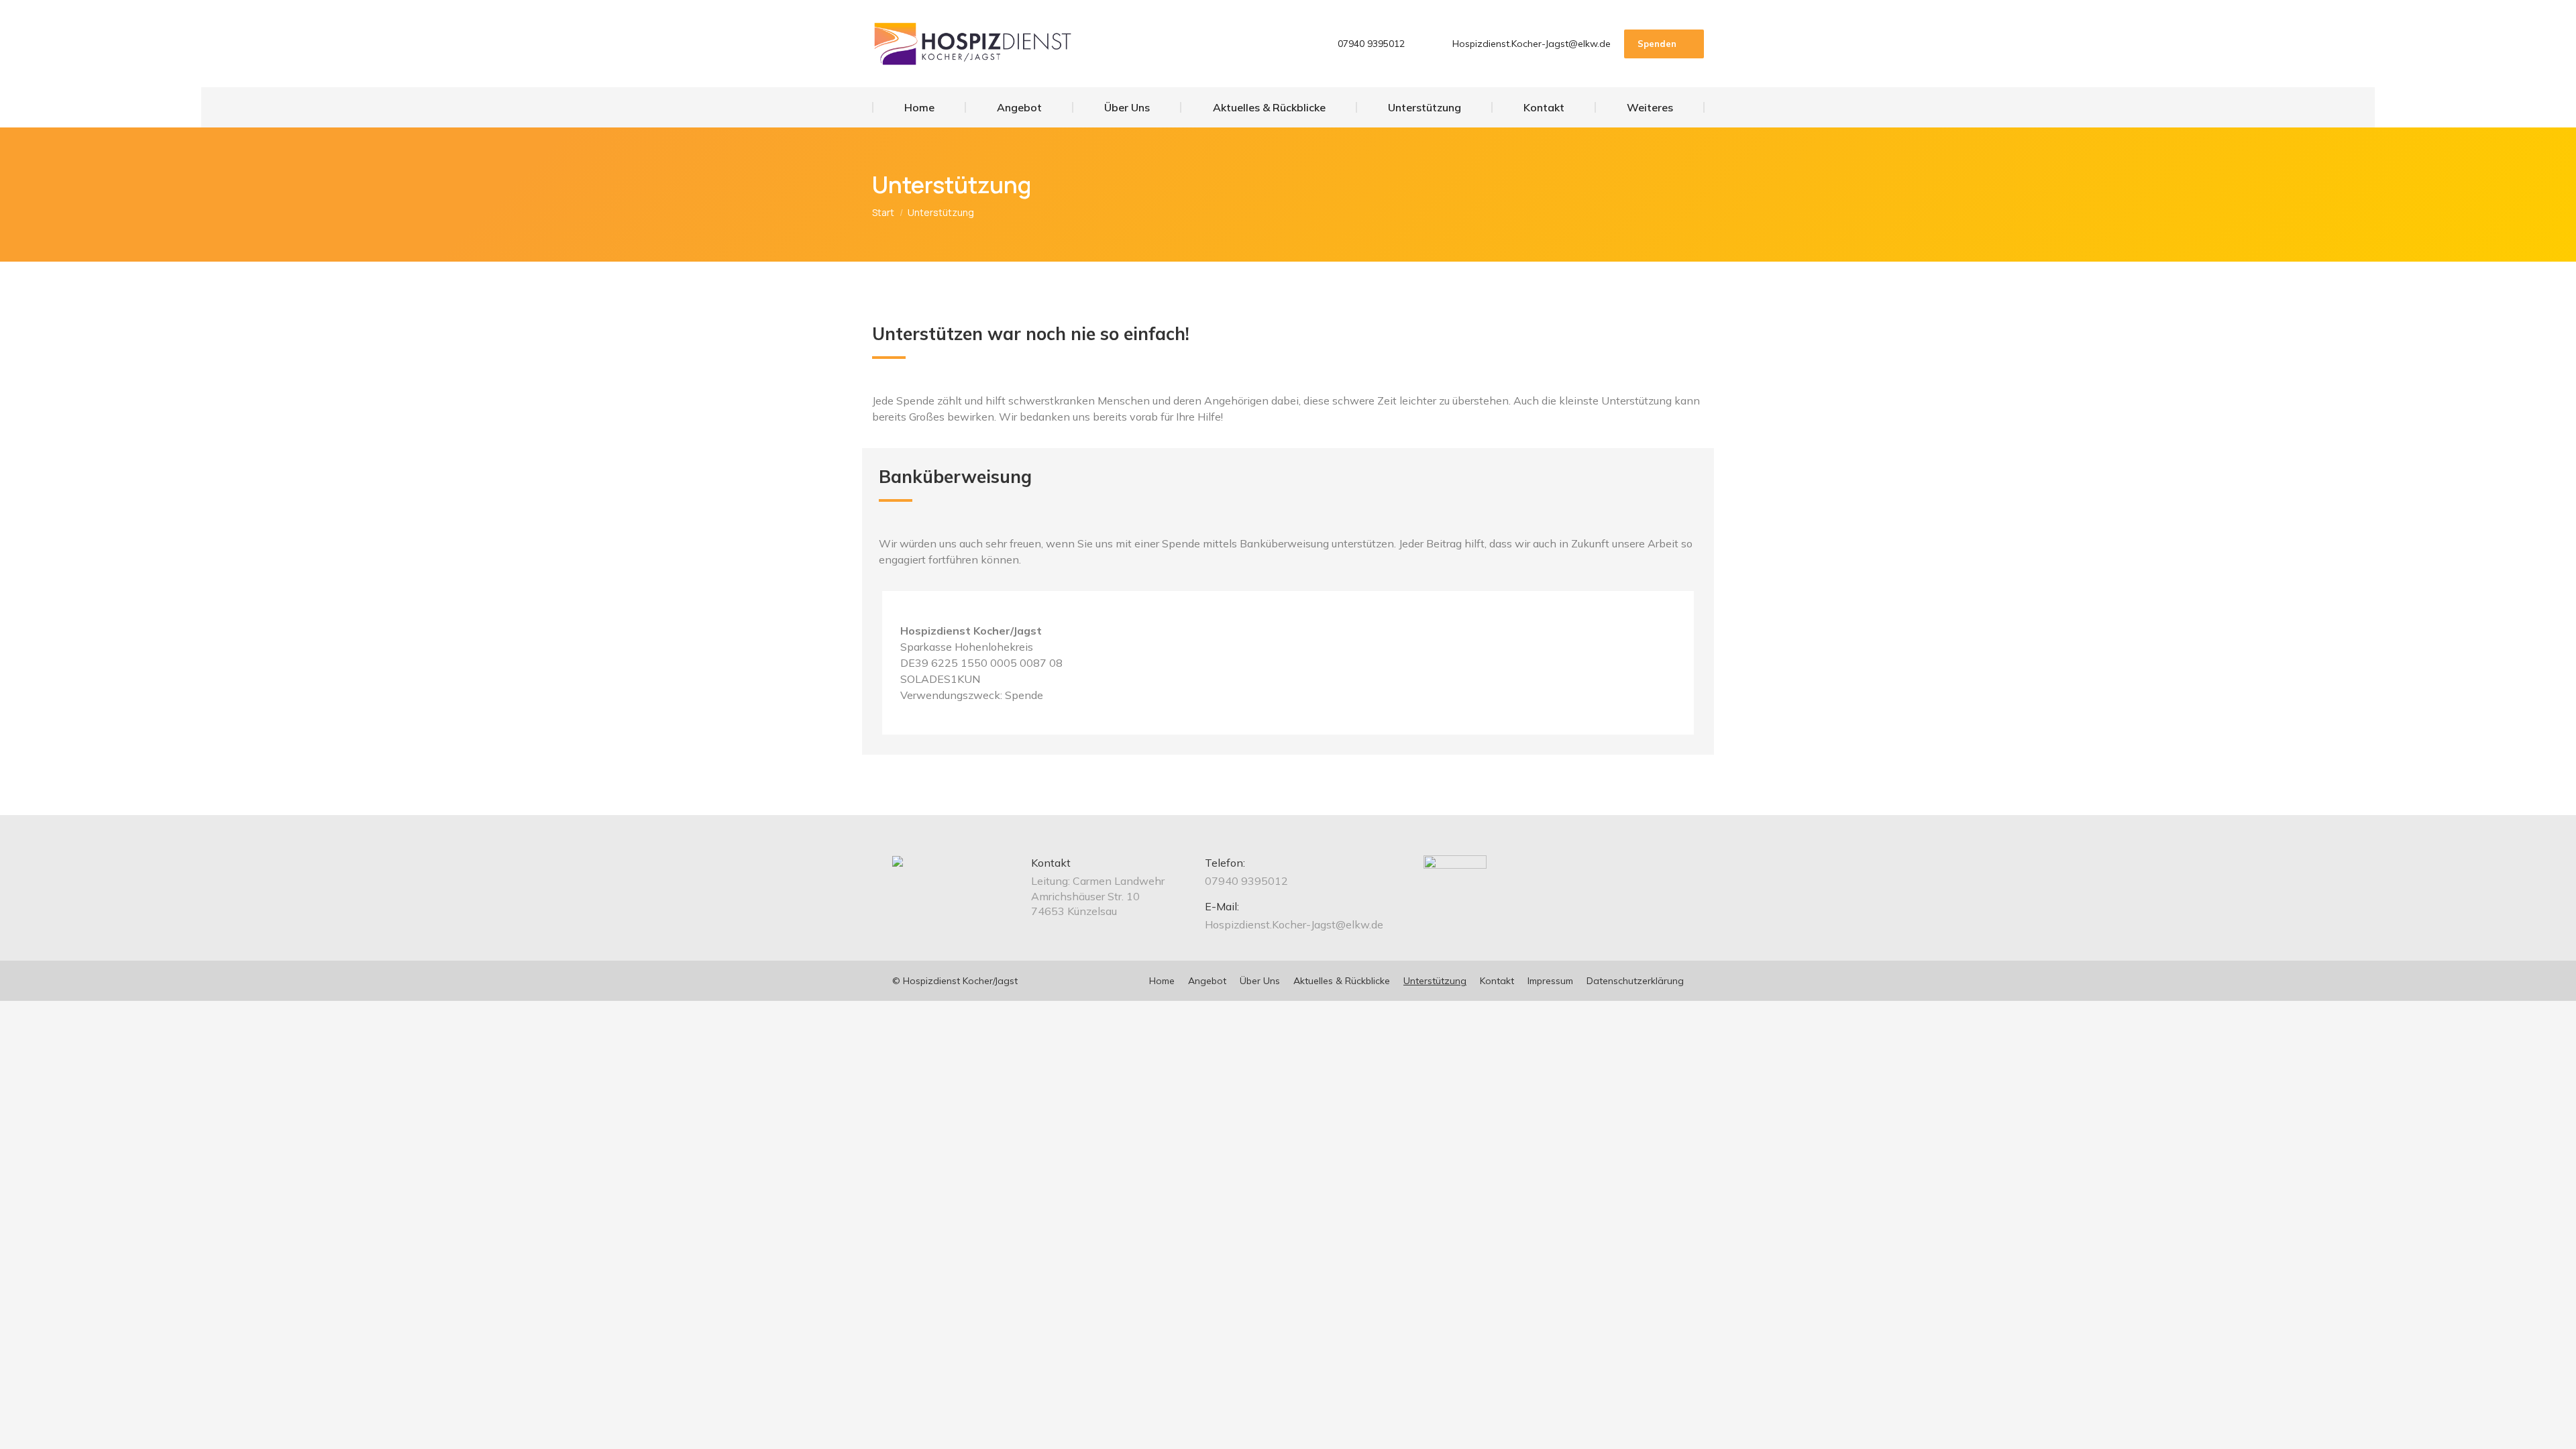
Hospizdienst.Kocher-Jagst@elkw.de (1532, 44)
